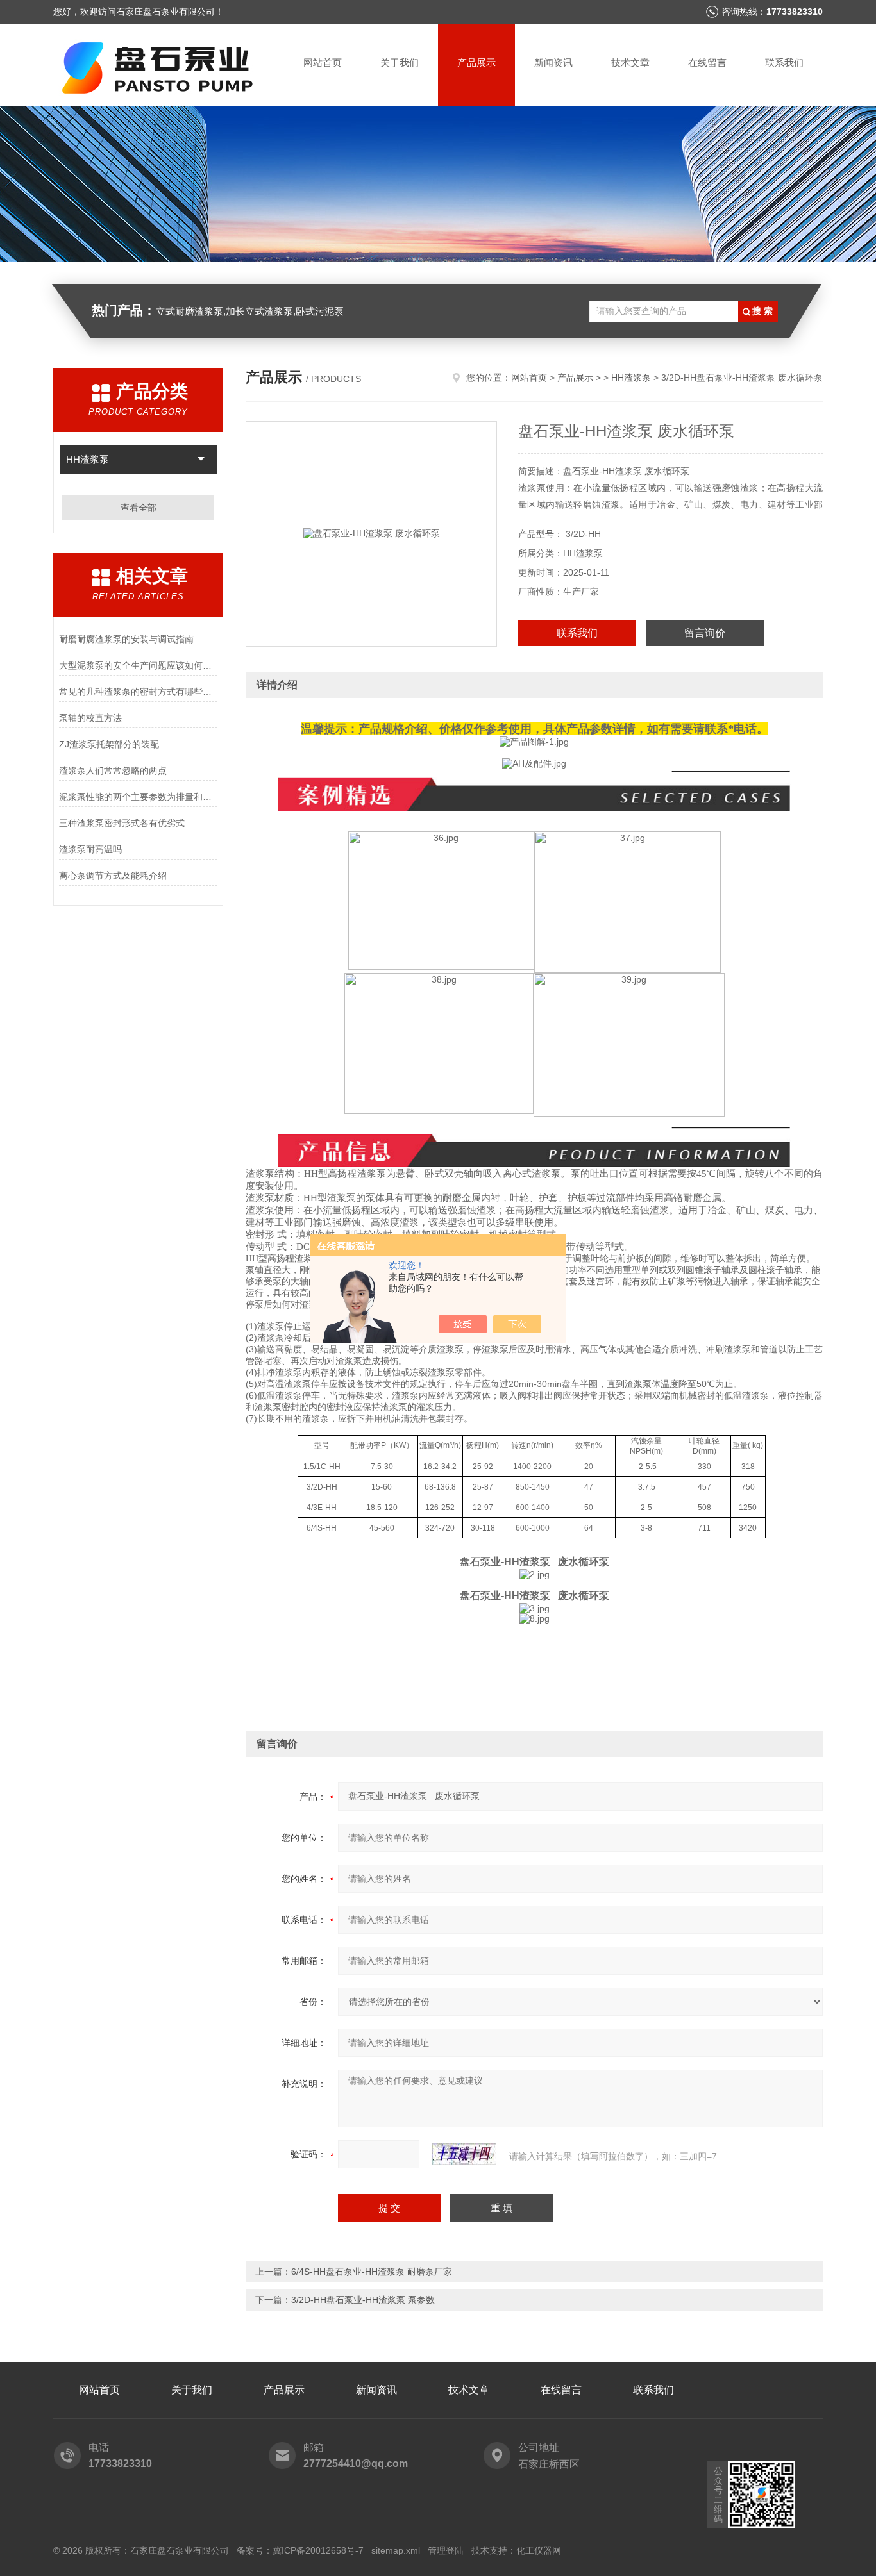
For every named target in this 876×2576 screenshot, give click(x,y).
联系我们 (784, 62)
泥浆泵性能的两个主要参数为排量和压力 (138, 797)
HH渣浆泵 (88, 459)
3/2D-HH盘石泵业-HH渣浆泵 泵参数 (363, 2300)
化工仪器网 (539, 2550)
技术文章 (630, 62)
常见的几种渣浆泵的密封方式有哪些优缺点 (138, 692)
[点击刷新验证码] (464, 2154)
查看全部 (139, 508)
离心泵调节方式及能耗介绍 (113, 876)
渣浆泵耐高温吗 (90, 849)
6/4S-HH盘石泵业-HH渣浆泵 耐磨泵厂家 (372, 2272)
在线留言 (707, 62)
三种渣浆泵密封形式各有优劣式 (122, 823)
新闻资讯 (553, 62)
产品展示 (476, 62)
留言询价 (705, 633)
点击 (201, 459)
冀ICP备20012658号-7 (318, 2550)
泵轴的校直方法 (90, 718)
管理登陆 (446, 2550)
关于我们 (400, 62)
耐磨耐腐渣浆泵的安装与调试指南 (126, 639)
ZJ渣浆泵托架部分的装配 (109, 744)
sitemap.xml (396, 2550)
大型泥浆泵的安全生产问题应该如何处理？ (138, 665)
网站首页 (323, 62)
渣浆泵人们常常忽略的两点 (113, 770)
